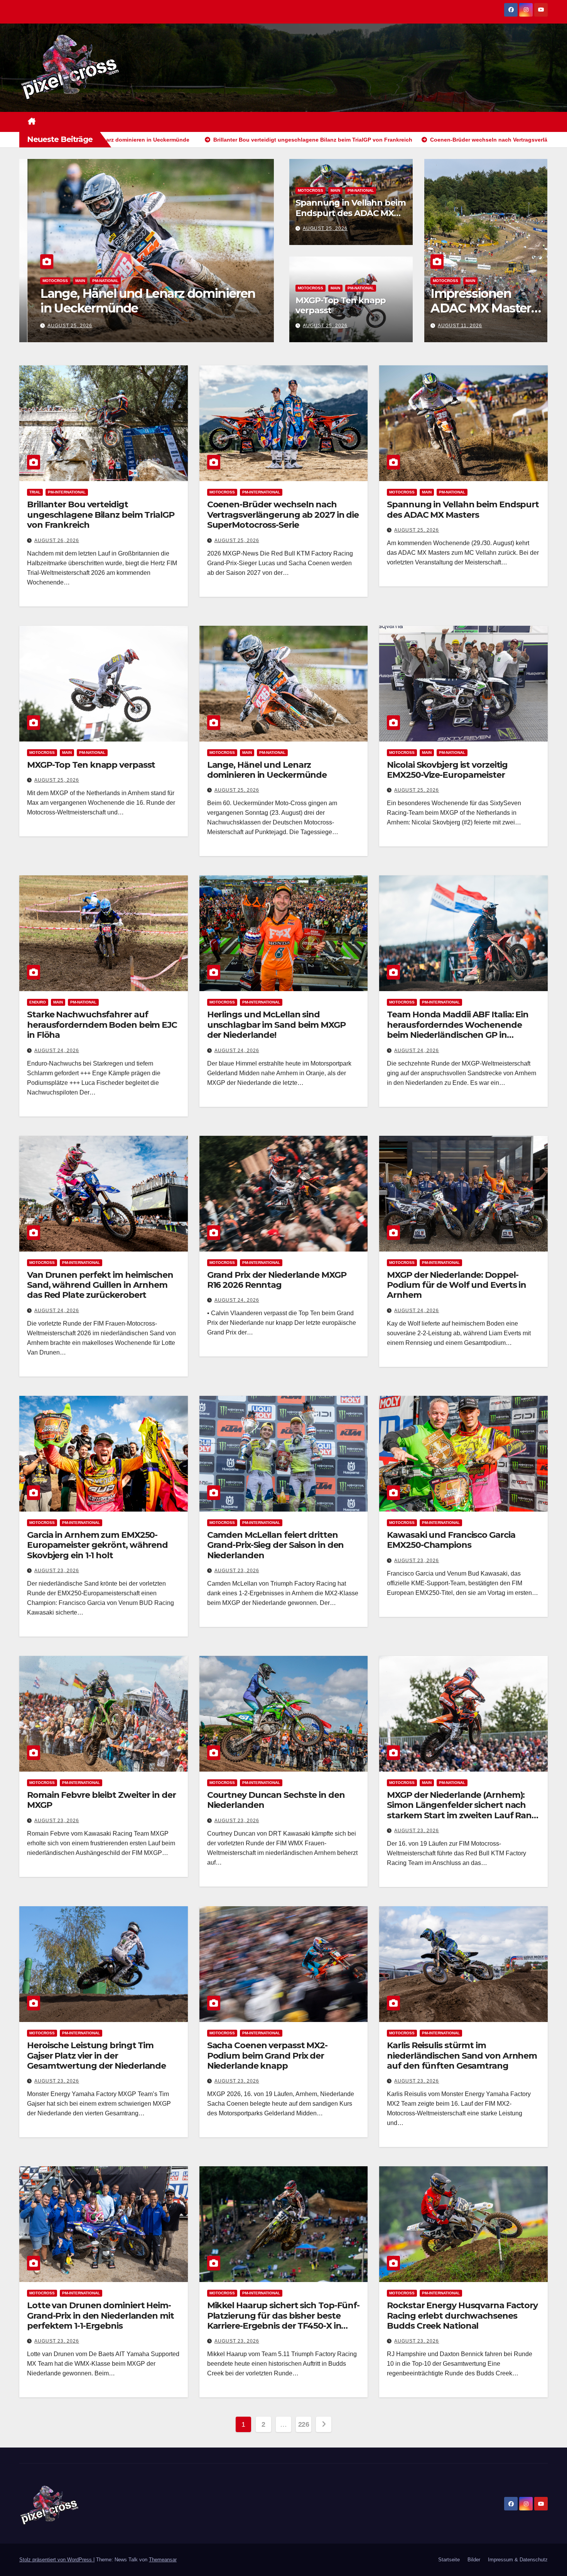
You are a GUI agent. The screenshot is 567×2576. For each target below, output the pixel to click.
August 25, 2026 (62, 326)
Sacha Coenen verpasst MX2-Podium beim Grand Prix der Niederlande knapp (267, 2056)
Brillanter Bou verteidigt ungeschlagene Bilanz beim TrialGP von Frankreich (101, 515)
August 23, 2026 (57, 1571)
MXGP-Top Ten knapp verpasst (341, 305)
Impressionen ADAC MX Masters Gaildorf (484, 308)
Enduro (38, 1002)
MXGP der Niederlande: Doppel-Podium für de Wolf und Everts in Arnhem (456, 1285)
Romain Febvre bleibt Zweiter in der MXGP (101, 1800)
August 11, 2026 (460, 326)
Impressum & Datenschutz (518, 2560)
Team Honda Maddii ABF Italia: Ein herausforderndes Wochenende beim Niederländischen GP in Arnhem (458, 1030)
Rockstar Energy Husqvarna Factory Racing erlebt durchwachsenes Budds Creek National (462, 2316)
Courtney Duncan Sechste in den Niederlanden (276, 1800)
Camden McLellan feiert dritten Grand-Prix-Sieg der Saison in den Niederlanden (276, 1545)
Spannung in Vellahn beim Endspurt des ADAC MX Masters (137, 301)
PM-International (67, 492)
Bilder (474, 2560)
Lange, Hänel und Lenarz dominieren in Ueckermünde (267, 770)
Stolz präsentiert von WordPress (56, 2560)
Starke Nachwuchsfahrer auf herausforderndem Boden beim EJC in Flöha (102, 1025)
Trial (35, 492)
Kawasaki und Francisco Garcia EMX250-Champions (451, 1540)
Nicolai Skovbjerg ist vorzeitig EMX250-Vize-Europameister (447, 770)
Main (72, 281)
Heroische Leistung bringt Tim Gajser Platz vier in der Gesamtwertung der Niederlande (96, 2056)
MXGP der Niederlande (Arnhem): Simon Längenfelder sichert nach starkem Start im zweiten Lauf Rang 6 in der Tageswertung (462, 1810)
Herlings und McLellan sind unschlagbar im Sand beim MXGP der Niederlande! (276, 1025)
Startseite (449, 2560)
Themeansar (163, 2560)
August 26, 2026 (57, 541)
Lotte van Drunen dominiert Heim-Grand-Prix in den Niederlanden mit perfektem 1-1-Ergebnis (100, 2316)
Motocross (47, 281)
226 (304, 2424)
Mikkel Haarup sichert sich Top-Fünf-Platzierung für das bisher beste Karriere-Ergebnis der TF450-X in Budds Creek (283, 2321)
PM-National (97, 281)
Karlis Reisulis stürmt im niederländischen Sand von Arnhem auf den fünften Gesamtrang (462, 2056)
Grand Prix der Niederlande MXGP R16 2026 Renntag (277, 1280)
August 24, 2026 (57, 1051)
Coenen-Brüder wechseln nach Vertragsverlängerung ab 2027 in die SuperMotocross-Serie (283, 515)
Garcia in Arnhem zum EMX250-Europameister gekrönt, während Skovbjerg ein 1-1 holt (97, 1545)
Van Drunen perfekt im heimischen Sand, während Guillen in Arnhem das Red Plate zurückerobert (100, 1285)
